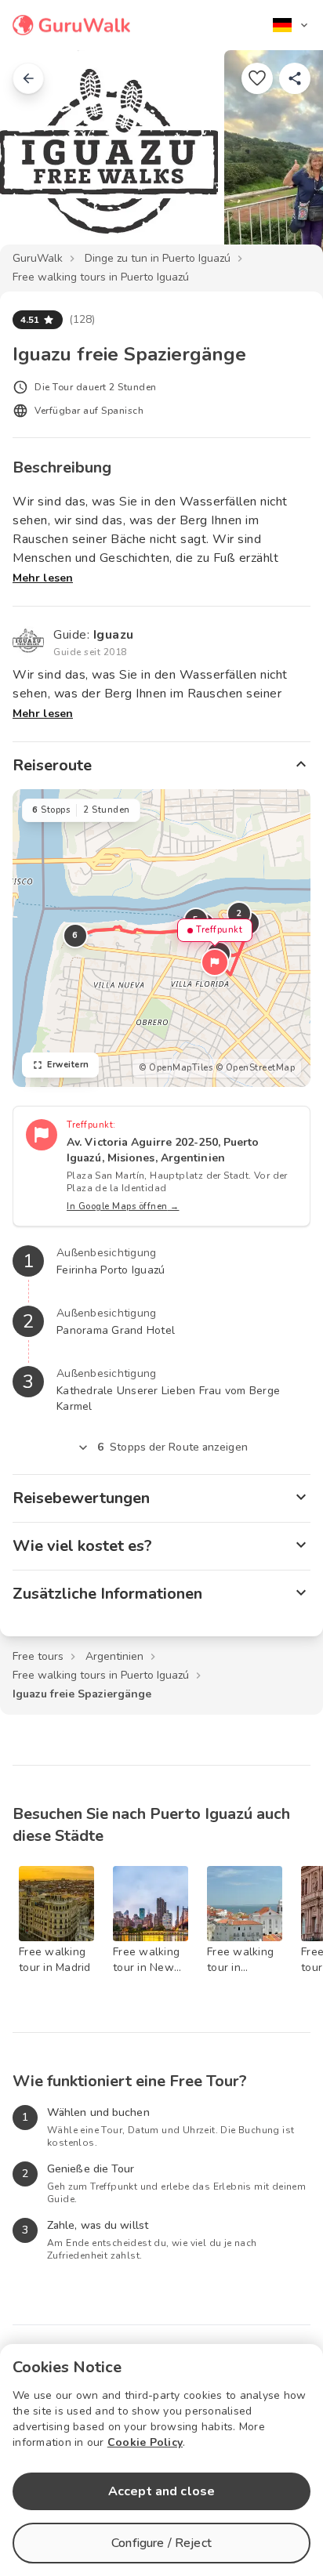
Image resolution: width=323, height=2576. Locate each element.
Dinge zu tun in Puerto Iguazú (158, 258)
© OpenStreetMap (256, 1068)
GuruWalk (38, 258)
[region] (161, 938)
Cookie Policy (145, 2442)
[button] (215, 962)
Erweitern (68, 1065)
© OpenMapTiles (176, 1068)
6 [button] (75, 935)
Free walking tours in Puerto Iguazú (101, 277)
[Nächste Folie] (285, 160)
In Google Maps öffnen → (123, 1206)
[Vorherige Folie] (38, 160)
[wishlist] (257, 78)
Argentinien (114, 1656)
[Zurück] (28, 78)
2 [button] (239, 913)
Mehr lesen (43, 578)
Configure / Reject (161, 2543)
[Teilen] (295, 78)
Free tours (38, 1656)
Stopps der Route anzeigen (172, 1447)
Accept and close (161, 2491)
